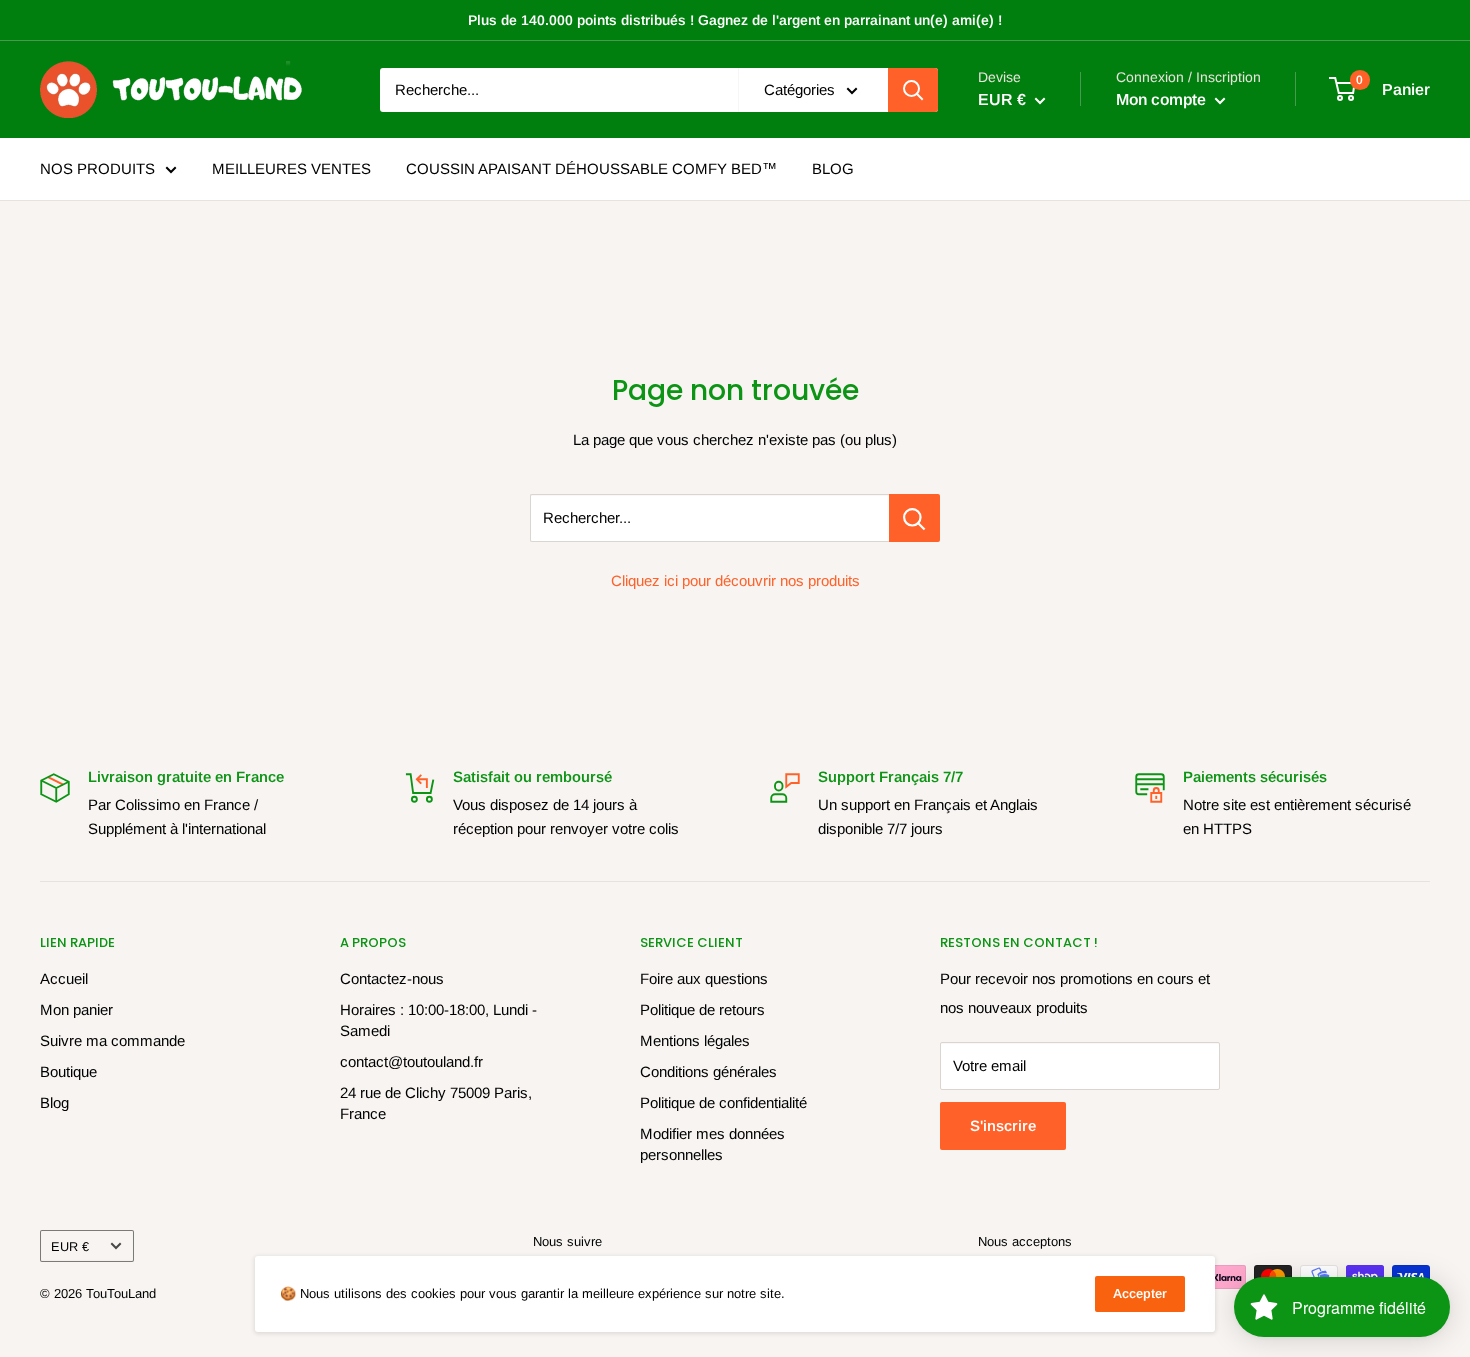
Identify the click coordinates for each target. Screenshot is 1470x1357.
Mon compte (1163, 99)
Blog (54, 1102)
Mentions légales (695, 1040)
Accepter (1140, 1293)
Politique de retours (702, 1009)
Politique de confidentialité (723, 1102)
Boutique (68, 1071)
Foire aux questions (704, 978)
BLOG (833, 168)
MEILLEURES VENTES (291, 168)
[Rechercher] (913, 90)
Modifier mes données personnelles (712, 1144)
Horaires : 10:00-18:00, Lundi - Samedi (438, 1020)
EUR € (70, 1246)
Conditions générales (708, 1071)
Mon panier (76, 1009)
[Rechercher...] (914, 518)
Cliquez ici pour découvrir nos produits (735, 580)
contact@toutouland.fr (411, 1061)
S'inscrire (1003, 1125)
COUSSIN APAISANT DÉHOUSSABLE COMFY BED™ (591, 168)
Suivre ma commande (112, 1040)
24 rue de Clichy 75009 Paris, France (436, 1103)
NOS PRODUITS (97, 168)
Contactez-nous (392, 978)
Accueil (64, 978)
